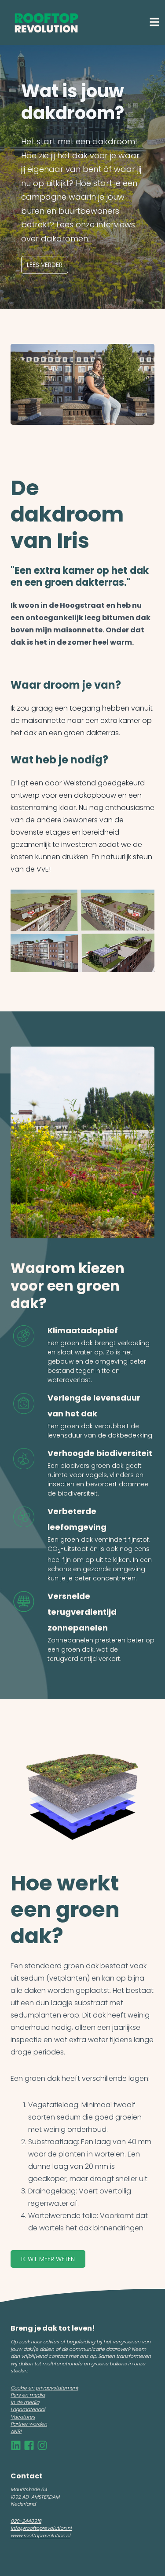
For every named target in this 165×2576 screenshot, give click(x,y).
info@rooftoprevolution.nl (41, 2528)
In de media (25, 2402)
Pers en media (28, 2395)
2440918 (32, 2521)
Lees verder (45, 265)
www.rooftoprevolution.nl (40, 2536)
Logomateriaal (28, 2409)
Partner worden (29, 2424)
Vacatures (23, 2417)
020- (16, 2521)
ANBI (16, 2431)
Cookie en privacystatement (44, 2388)
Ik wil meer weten (48, 2259)
